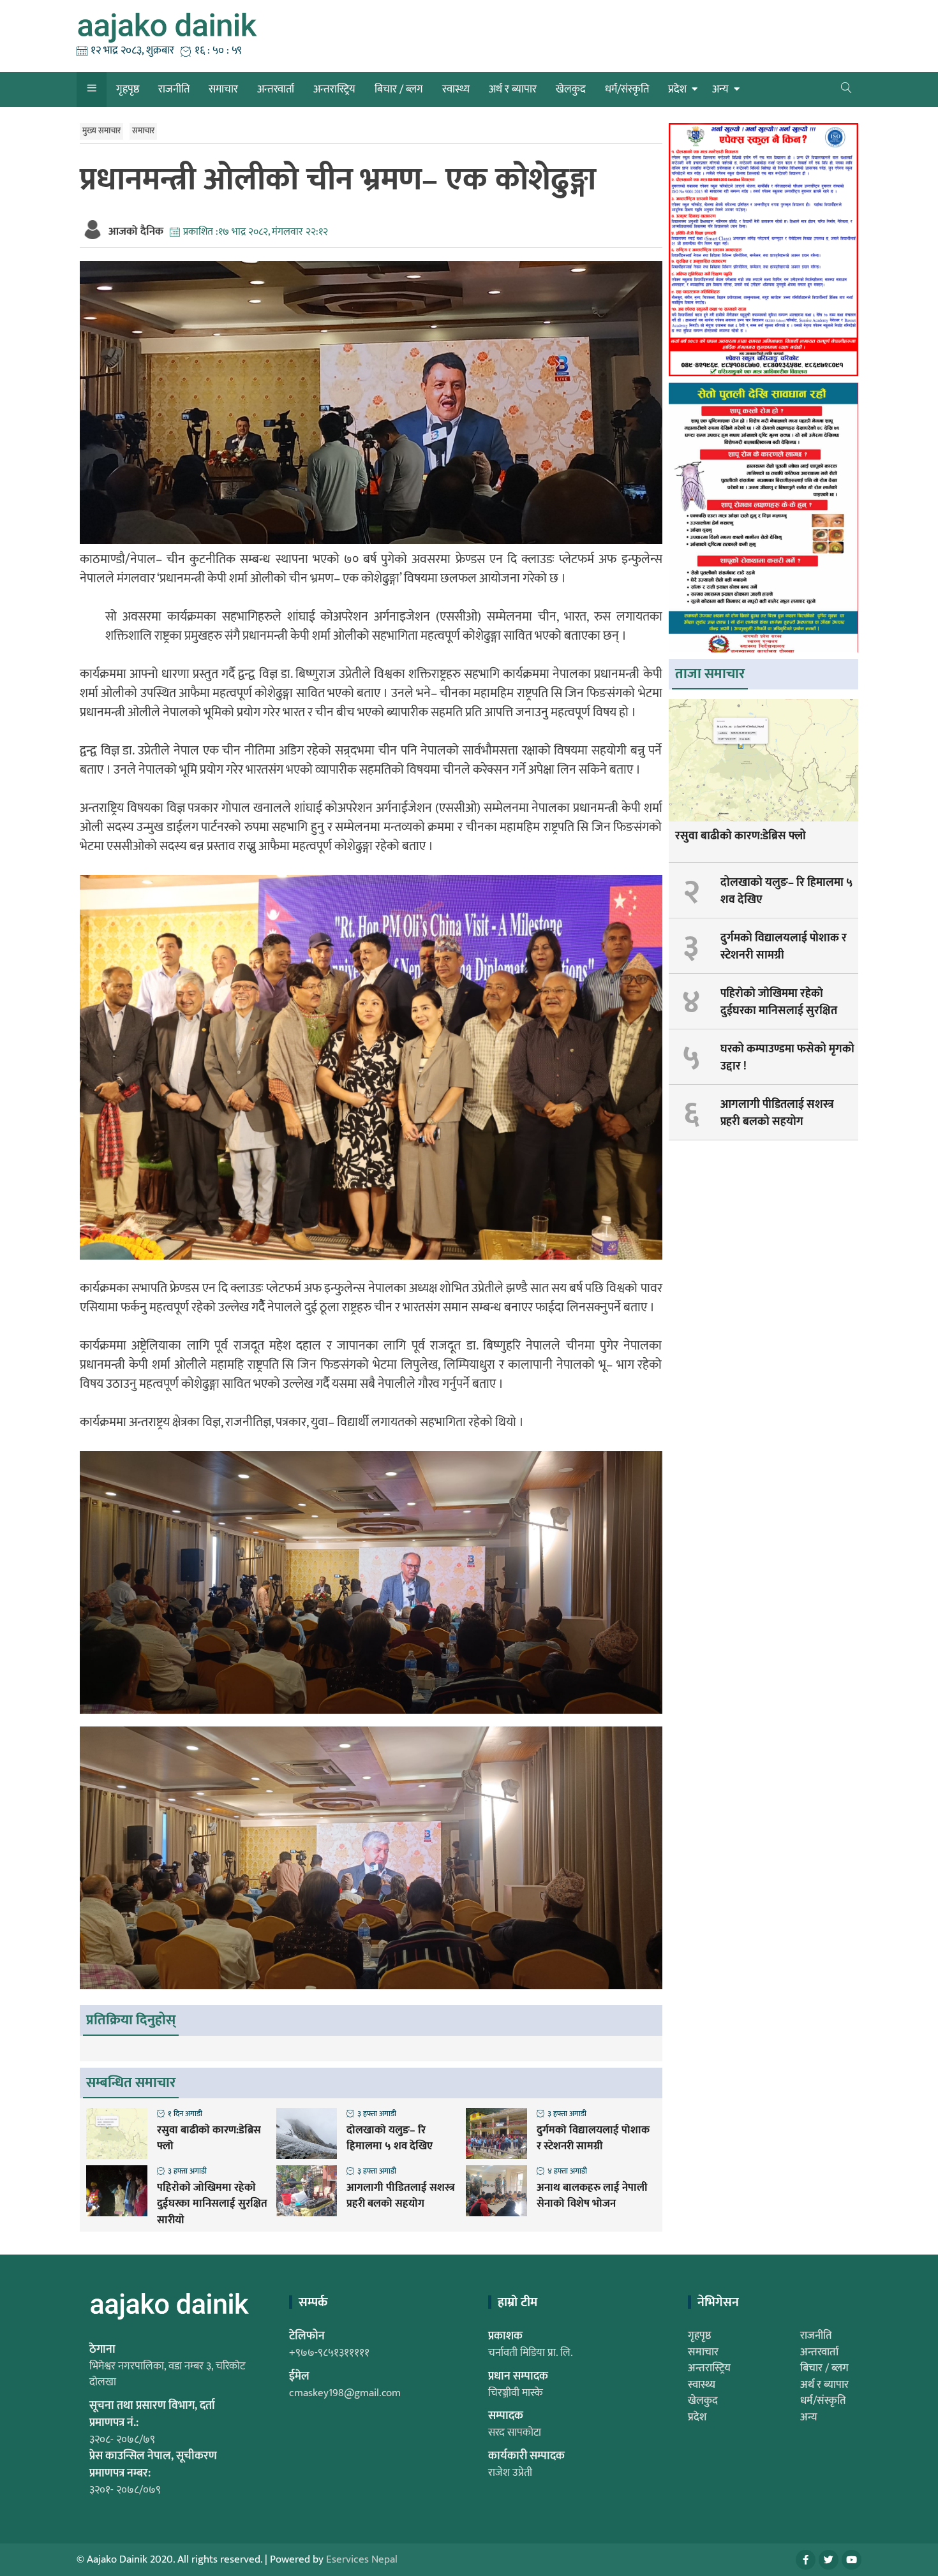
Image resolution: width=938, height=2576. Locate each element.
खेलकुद (571, 89)
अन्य (720, 89)
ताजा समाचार (710, 674)
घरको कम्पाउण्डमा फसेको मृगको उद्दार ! (787, 1058)
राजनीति (174, 89)
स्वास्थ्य (456, 89)
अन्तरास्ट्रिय (334, 89)
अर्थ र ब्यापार (513, 89)
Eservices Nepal (362, 2559)
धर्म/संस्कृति (627, 89)
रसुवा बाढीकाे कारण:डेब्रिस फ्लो (209, 2139)
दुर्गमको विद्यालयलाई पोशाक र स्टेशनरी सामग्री (593, 2139)
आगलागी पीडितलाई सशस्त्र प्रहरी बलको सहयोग (401, 2196)
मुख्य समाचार (101, 131)
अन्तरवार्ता (276, 89)
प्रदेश (677, 89)
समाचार (223, 89)
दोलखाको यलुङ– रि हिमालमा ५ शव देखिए (390, 2139)
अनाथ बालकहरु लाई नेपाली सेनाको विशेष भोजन (592, 2196)
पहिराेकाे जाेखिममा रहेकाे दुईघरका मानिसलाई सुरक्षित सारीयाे (212, 2204)
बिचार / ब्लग (399, 89)
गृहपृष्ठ (128, 89)
